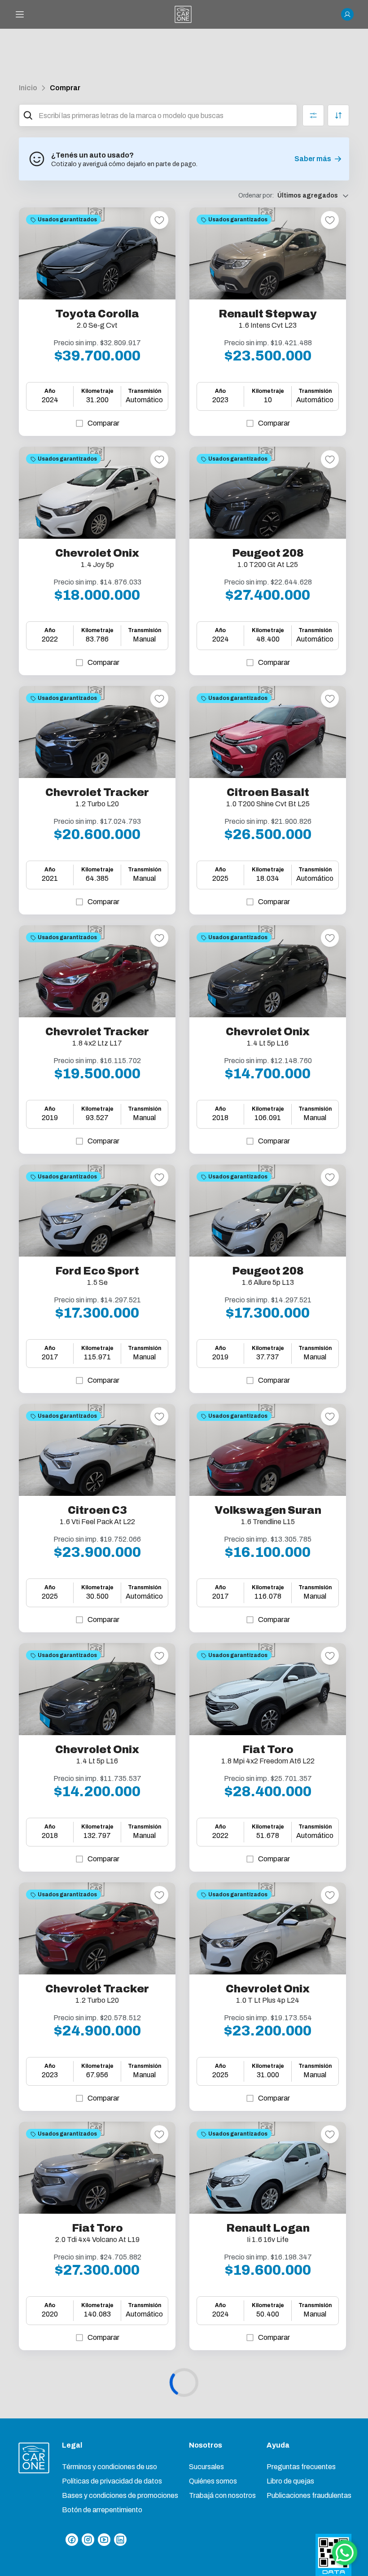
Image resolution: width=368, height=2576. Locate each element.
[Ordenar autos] (338, 115)
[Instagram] (88, 2540)
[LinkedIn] (120, 2540)
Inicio (28, 88)
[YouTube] (104, 2540)
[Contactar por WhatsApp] (345, 2553)
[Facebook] (72, 2540)
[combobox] (166, 115)
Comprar (65, 88)
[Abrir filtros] (313, 115)
